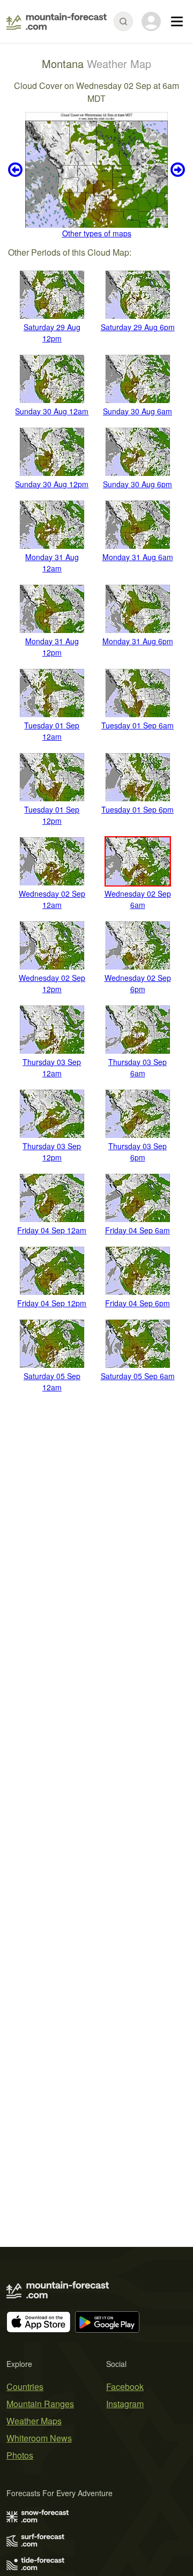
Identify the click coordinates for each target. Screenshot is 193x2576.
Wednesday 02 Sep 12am (52, 899)
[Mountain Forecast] (57, 21)
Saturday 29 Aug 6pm (138, 327)
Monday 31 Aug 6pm (138, 641)
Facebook (125, 2387)
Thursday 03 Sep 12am (52, 1067)
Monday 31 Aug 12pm (52, 647)
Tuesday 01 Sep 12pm (52, 815)
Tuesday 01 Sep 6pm (138, 809)
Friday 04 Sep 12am (52, 1230)
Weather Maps (34, 2421)
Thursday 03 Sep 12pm (52, 1152)
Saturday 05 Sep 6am (138, 1376)
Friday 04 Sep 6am (138, 1230)
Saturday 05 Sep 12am (52, 1382)
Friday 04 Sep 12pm (52, 1303)
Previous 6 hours (17, 170)
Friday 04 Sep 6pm (138, 1303)
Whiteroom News (39, 2438)
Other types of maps (97, 233)
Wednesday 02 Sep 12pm (52, 983)
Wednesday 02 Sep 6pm (138, 983)
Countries (25, 2387)
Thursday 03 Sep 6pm (138, 1152)
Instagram (125, 2404)
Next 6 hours (176, 170)
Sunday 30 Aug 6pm (138, 484)
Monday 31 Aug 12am (52, 563)
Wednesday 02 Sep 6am (138, 899)
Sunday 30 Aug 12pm (52, 484)
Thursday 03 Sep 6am (138, 1067)
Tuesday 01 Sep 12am (52, 731)
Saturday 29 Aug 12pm (52, 333)
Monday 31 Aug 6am (138, 557)
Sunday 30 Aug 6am (138, 411)
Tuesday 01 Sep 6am (138, 725)
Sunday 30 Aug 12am (52, 411)
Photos (20, 2455)
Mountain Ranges (40, 2404)
